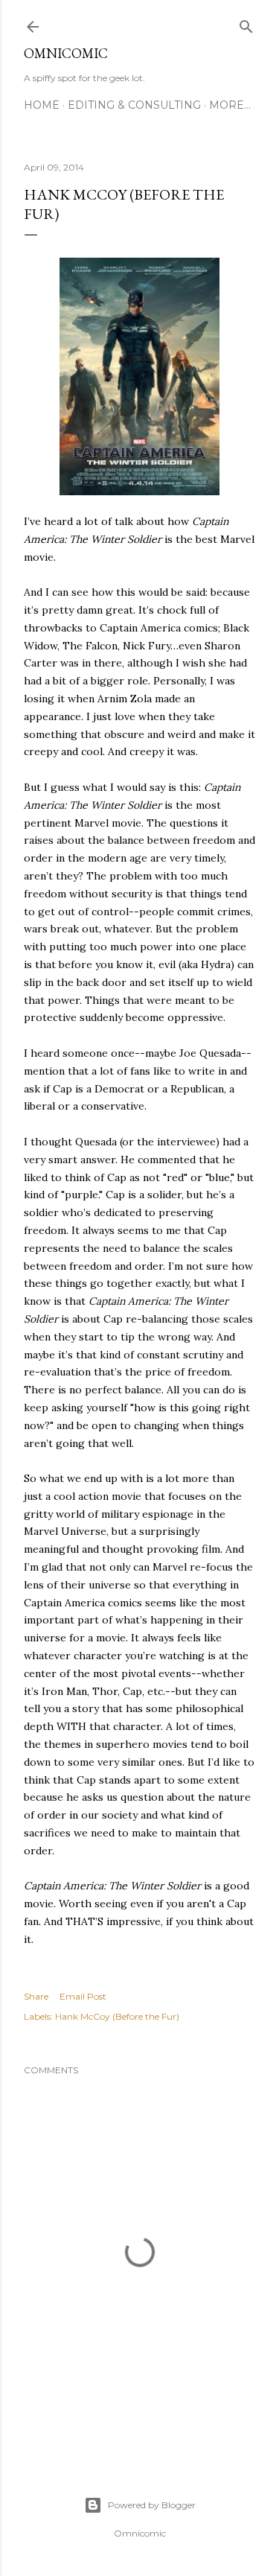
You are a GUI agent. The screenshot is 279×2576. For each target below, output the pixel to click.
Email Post (83, 1996)
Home (42, 105)
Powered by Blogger (152, 2505)
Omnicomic (66, 53)
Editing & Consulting (134, 105)
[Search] (246, 23)
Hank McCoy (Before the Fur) (117, 2016)
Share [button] (36, 1996)
